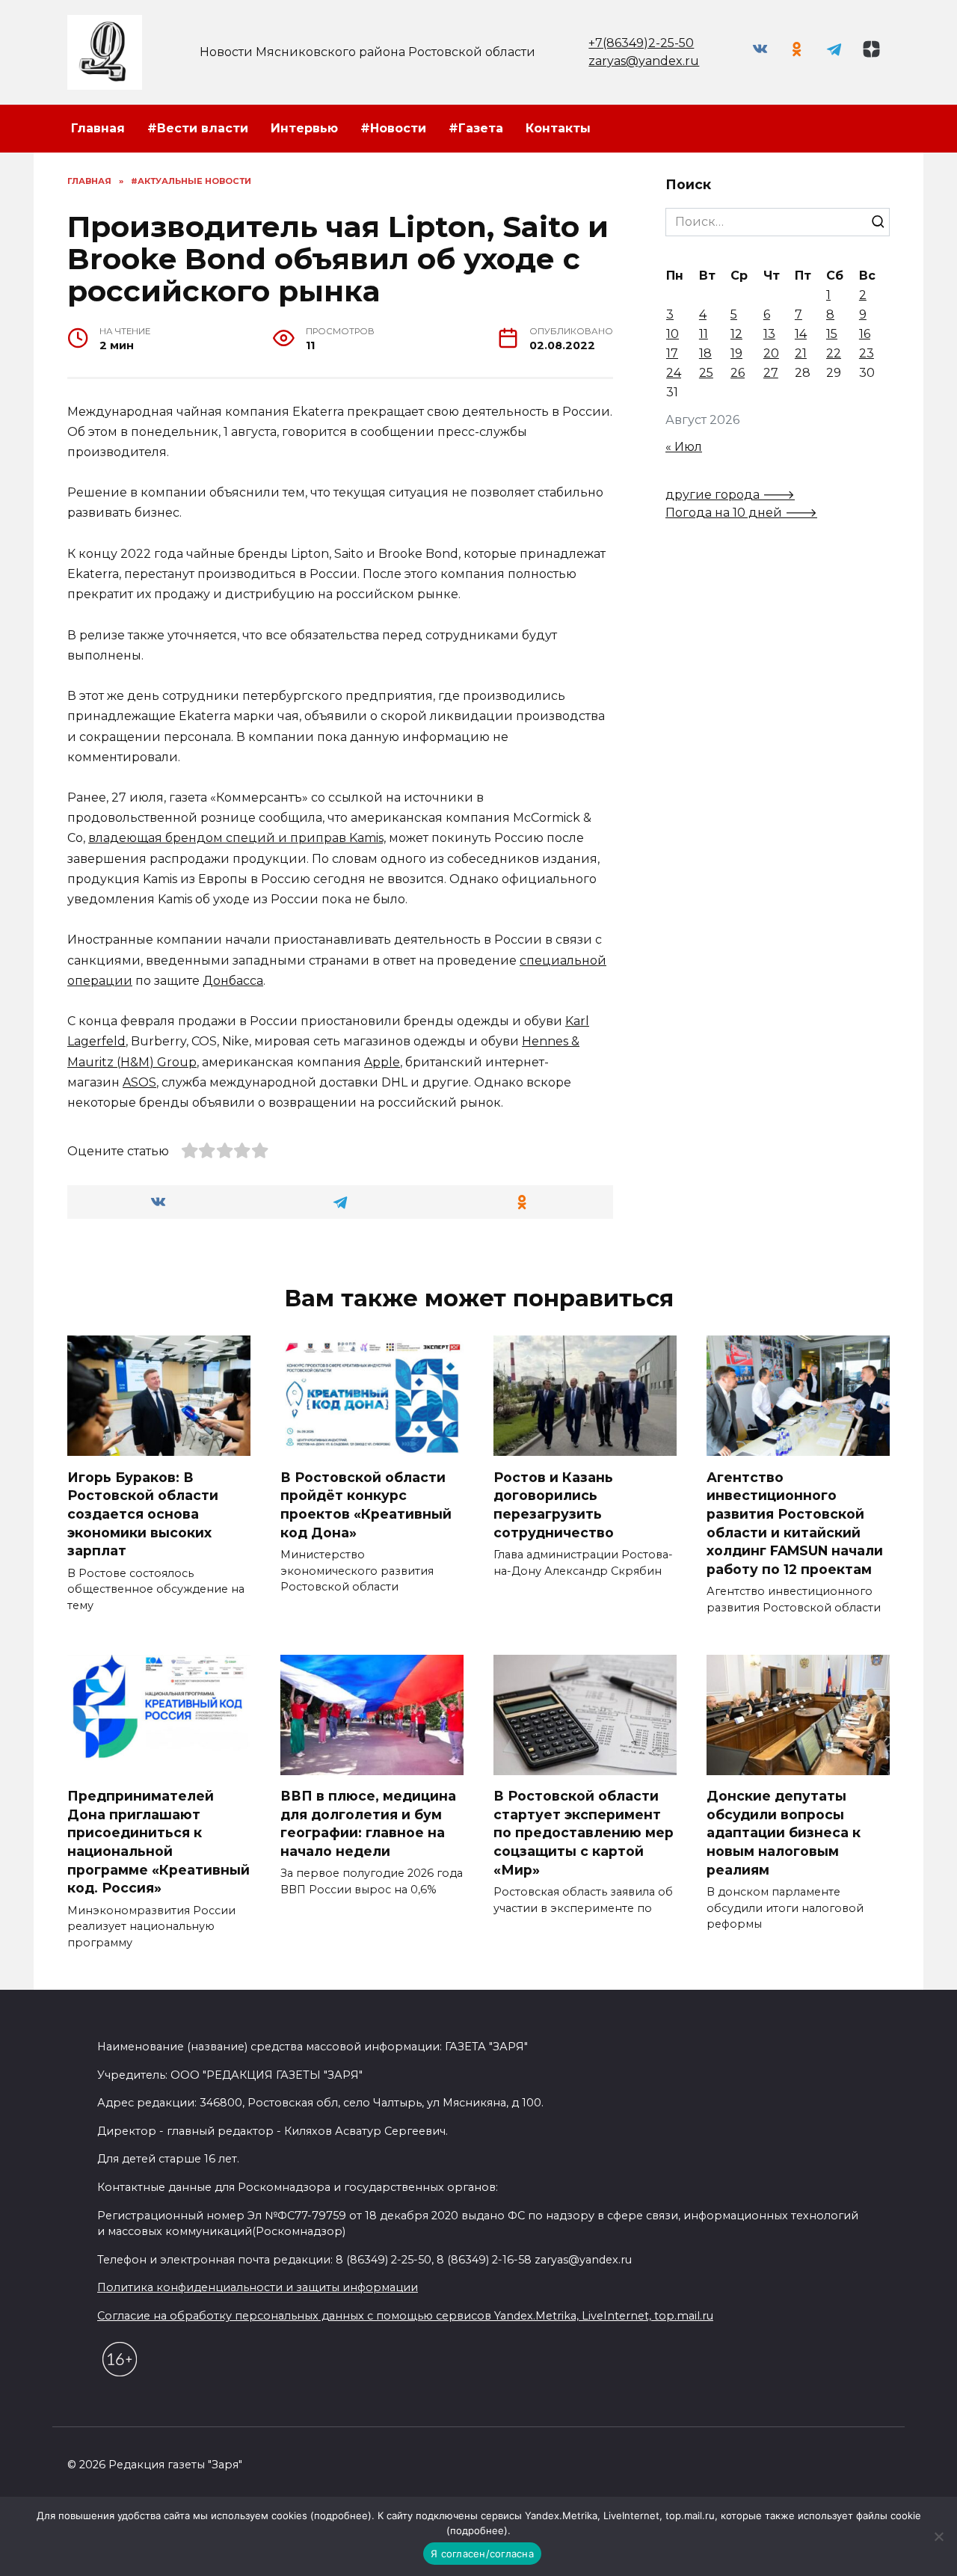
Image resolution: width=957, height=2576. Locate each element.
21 (801, 353)
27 (771, 373)
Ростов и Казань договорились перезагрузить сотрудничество (554, 1504)
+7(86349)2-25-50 (641, 43)
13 (769, 334)
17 (672, 353)
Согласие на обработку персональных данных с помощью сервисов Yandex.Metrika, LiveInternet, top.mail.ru (405, 2316)
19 (736, 353)
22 (834, 353)
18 (705, 353)
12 (736, 334)
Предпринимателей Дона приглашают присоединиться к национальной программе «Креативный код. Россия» (159, 1842)
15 (832, 334)
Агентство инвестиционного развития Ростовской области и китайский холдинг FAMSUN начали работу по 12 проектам (795, 1522)
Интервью (304, 128)
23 (867, 353)
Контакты (558, 128)
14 (801, 334)
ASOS (139, 1082)
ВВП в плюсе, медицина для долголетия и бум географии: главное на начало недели (368, 1823)
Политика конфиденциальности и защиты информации (258, 2287)
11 (704, 334)
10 (673, 334)
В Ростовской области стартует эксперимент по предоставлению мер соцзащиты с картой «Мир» (584, 1833)
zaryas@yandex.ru (644, 61)
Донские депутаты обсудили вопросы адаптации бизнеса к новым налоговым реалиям (784, 1833)
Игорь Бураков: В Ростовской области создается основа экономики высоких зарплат (143, 1513)
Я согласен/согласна (482, 2554)
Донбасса (233, 981)
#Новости (393, 128)
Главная (98, 128)
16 (865, 334)
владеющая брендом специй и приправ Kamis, (237, 838)
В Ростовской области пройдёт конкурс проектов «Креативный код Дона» (366, 1504)
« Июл (684, 447)
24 (674, 373)
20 (771, 353)
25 (706, 373)
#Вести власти (198, 128)
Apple (382, 1062)
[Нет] (938, 2536)
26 (738, 373)
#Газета (476, 128)
